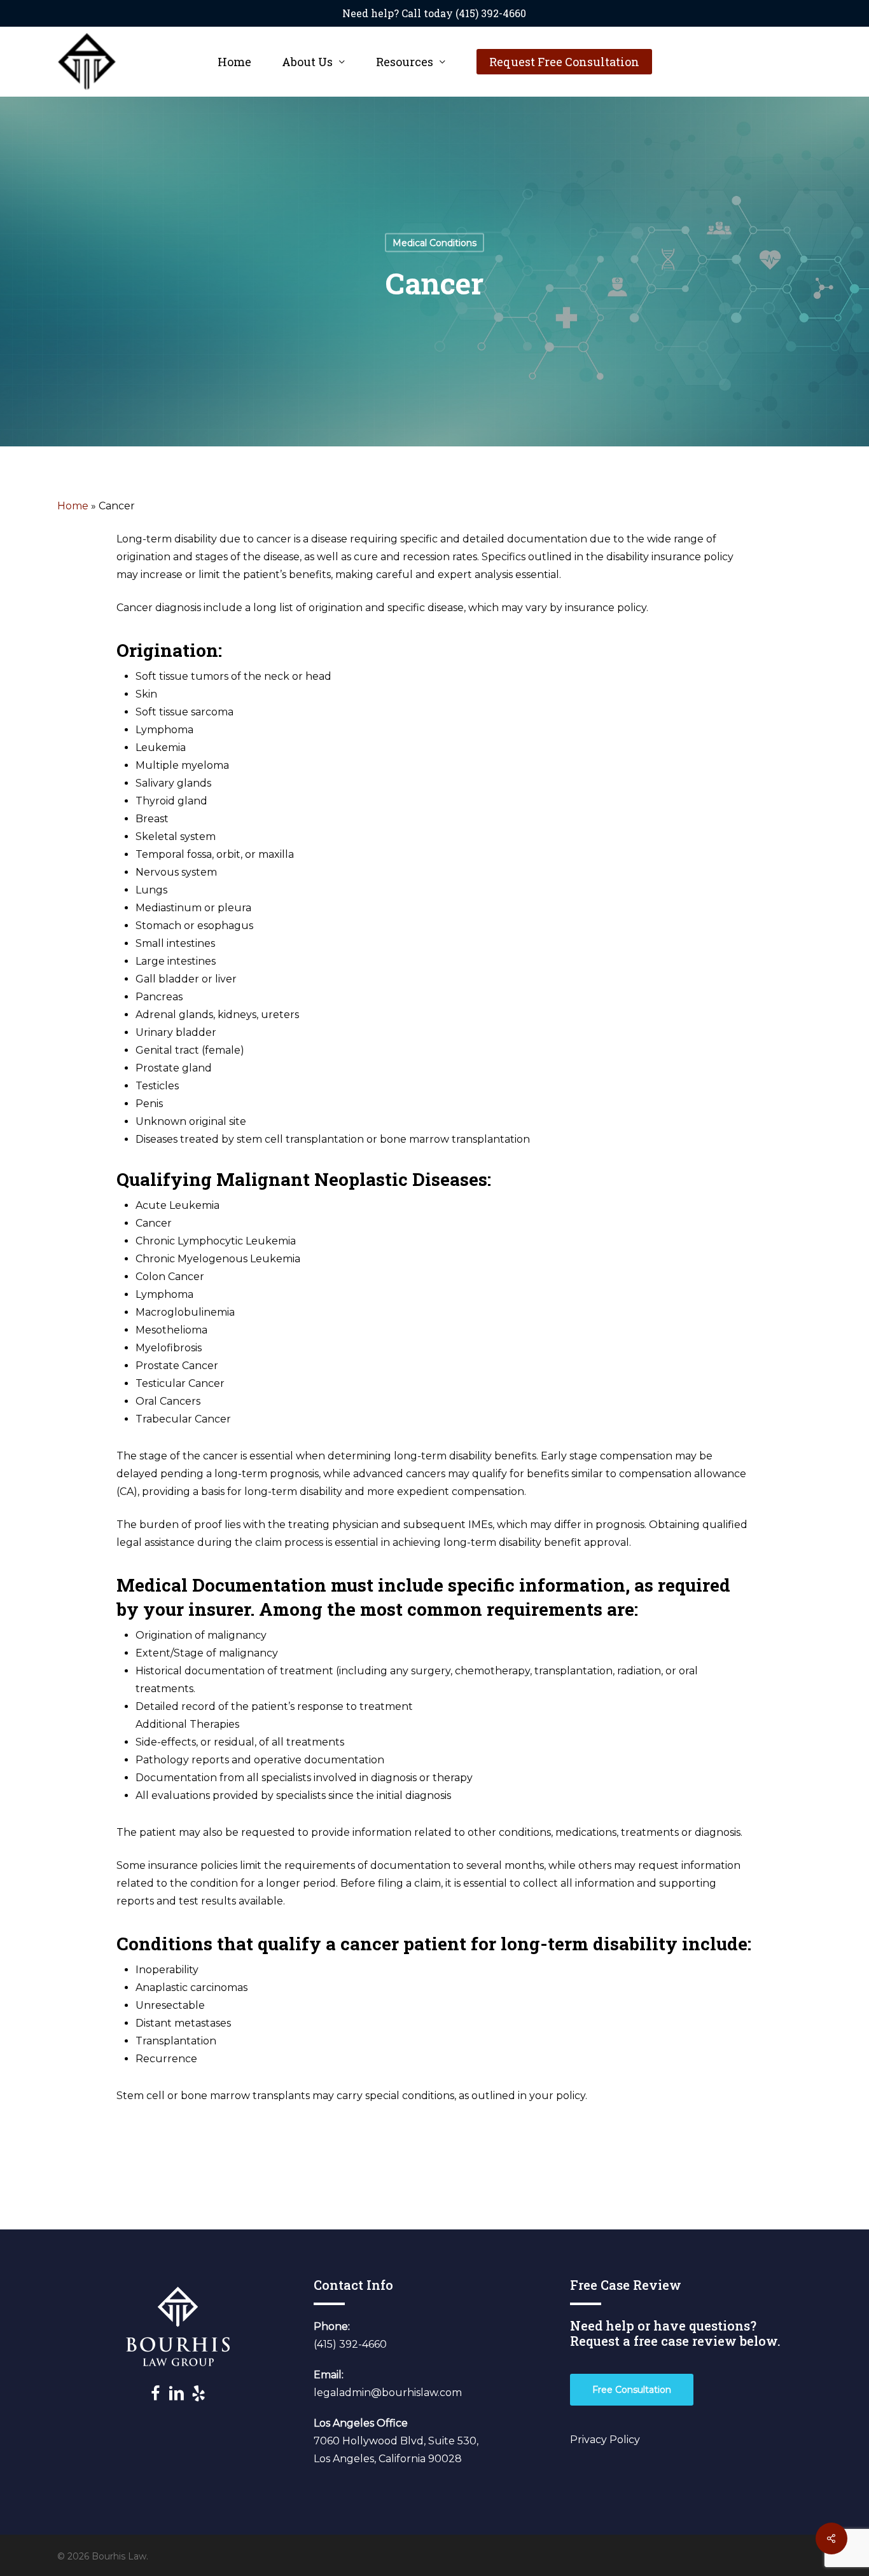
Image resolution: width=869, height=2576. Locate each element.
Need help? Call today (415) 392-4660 (434, 13)
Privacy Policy (605, 2440)
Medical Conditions (434, 243)
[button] (632, 2390)
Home (73, 506)
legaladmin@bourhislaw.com (388, 2393)
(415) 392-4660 (350, 2344)
